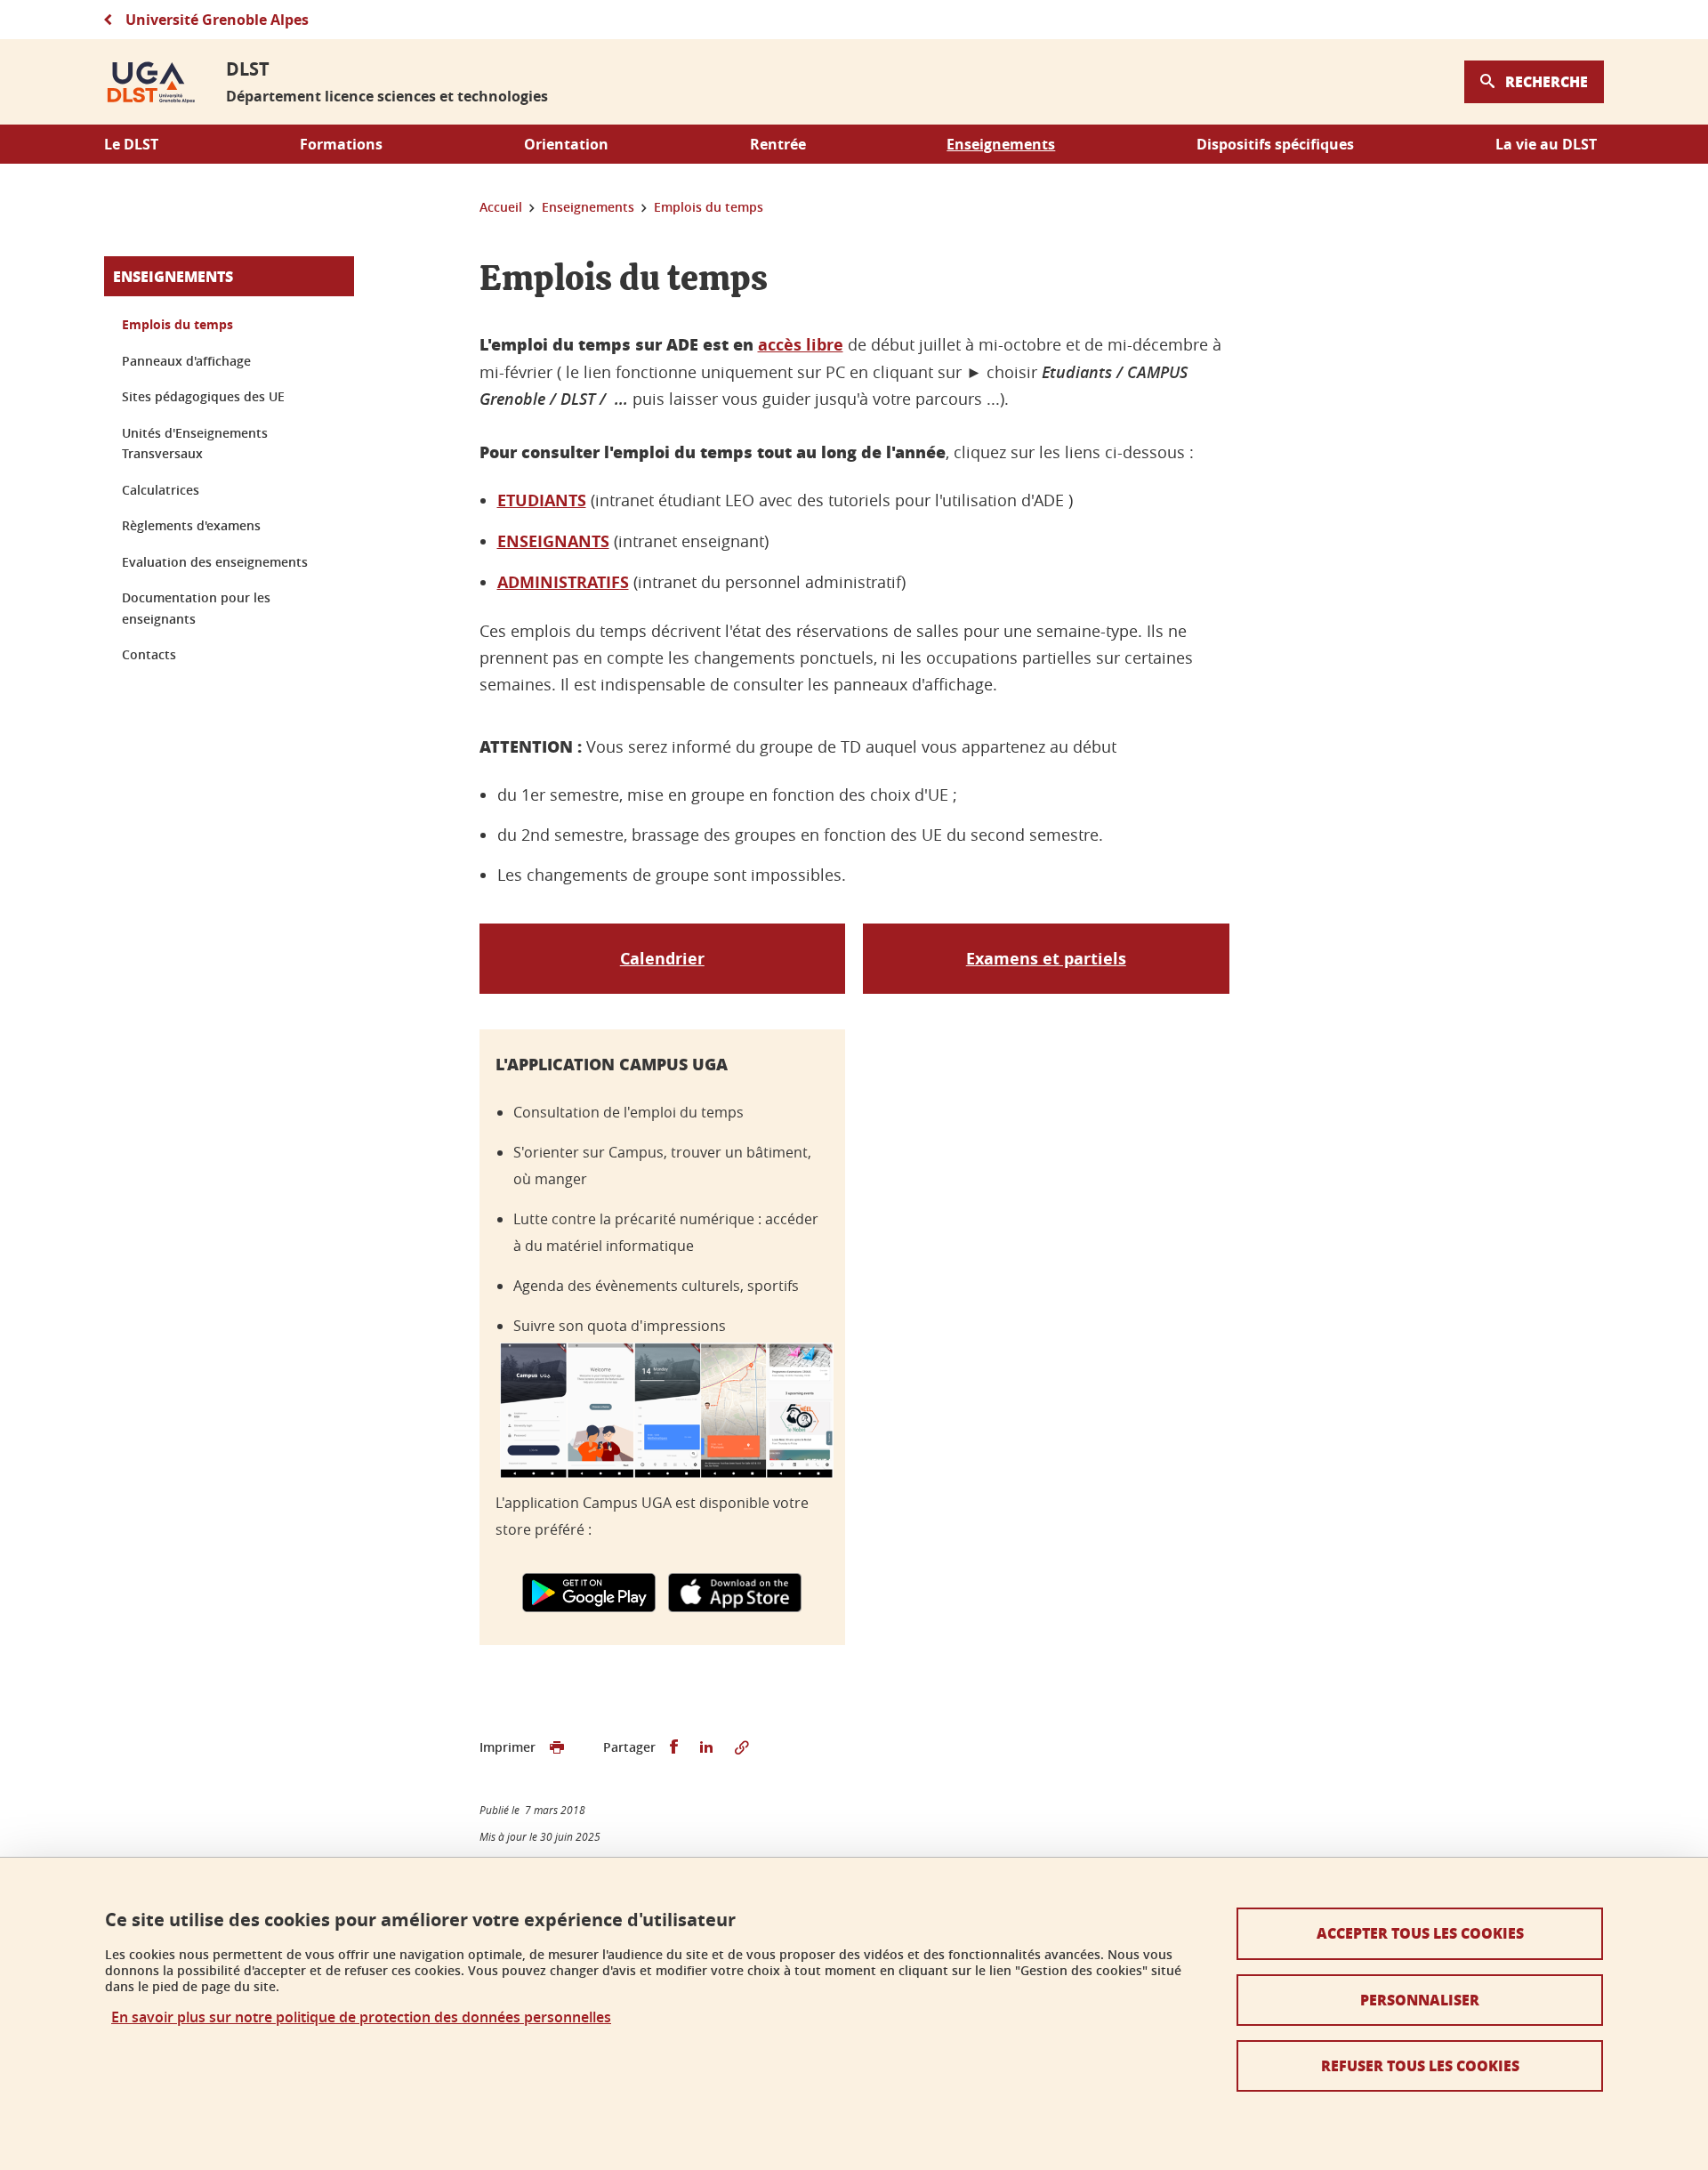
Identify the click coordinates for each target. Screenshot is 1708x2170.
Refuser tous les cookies (1420, 2065)
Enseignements (173, 276)
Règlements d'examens (191, 525)
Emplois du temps (177, 324)
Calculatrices (161, 490)
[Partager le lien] (742, 1747)
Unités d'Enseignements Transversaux (195, 444)
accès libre (801, 345)
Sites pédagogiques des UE (203, 396)
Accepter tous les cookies (1420, 1933)
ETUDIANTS (542, 500)
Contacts (149, 654)
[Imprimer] (557, 1747)
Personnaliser (1420, 2000)
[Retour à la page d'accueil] (151, 82)
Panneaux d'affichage (186, 361)
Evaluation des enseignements (215, 562)
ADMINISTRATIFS (563, 582)
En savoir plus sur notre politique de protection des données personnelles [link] (361, 2017)
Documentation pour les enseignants (196, 608)
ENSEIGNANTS (553, 541)
